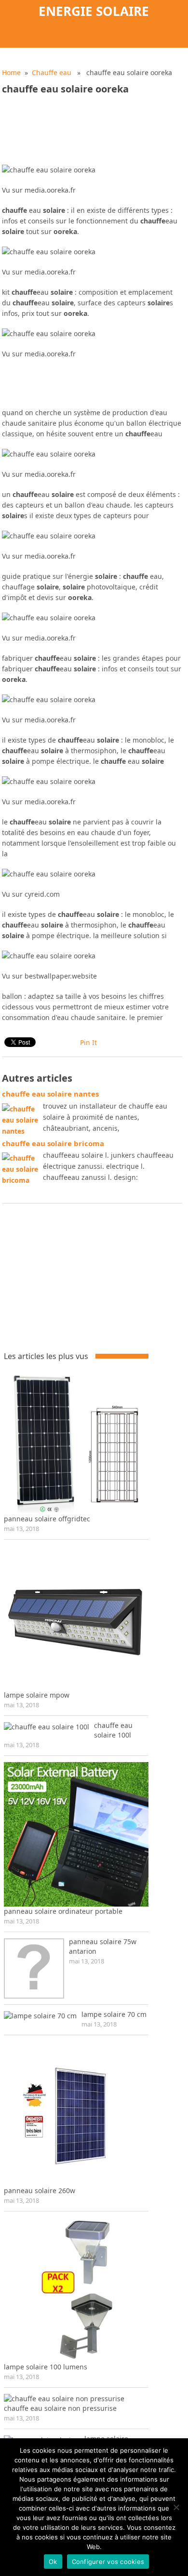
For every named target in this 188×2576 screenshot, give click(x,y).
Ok (53, 2562)
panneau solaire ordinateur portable (63, 1911)
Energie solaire (94, 11)
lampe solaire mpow (37, 1695)
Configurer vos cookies (108, 2562)
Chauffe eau (52, 72)
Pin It (88, 1042)
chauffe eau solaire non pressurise (60, 2408)
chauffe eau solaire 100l (113, 1730)
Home (11, 72)
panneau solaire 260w (40, 2190)
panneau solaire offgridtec (47, 1519)
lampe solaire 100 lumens (46, 2367)
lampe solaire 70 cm (114, 2014)
